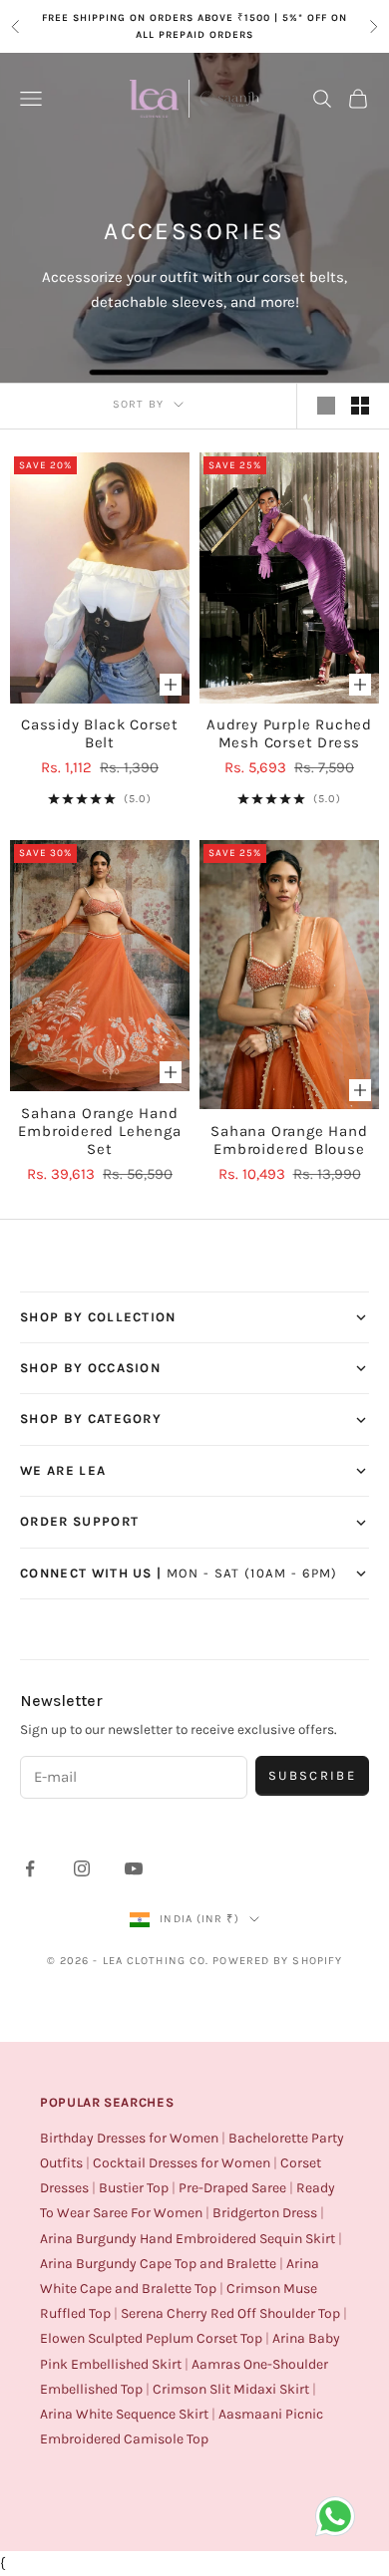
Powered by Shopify (277, 1961)
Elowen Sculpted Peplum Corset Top (151, 2338)
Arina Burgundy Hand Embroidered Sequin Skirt (188, 2239)
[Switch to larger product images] (326, 406)
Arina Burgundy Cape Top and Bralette (158, 2264)
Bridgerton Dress (265, 2213)
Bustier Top (134, 2188)
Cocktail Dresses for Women (182, 2163)
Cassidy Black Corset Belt (100, 733)
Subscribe (312, 1775)
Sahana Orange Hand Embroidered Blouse (289, 1140)
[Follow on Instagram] (82, 1868)
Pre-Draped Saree (232, 2188)
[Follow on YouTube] (134, 1868)
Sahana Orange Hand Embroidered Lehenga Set (99, 1131)
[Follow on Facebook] (30, 1868)
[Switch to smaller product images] (360, 406)
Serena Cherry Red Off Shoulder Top (230, 2313)
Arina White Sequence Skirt (124, 2414)
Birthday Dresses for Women (129, 2138)
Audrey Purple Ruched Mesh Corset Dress (289, 733)
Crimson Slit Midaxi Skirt (231, 2389)
